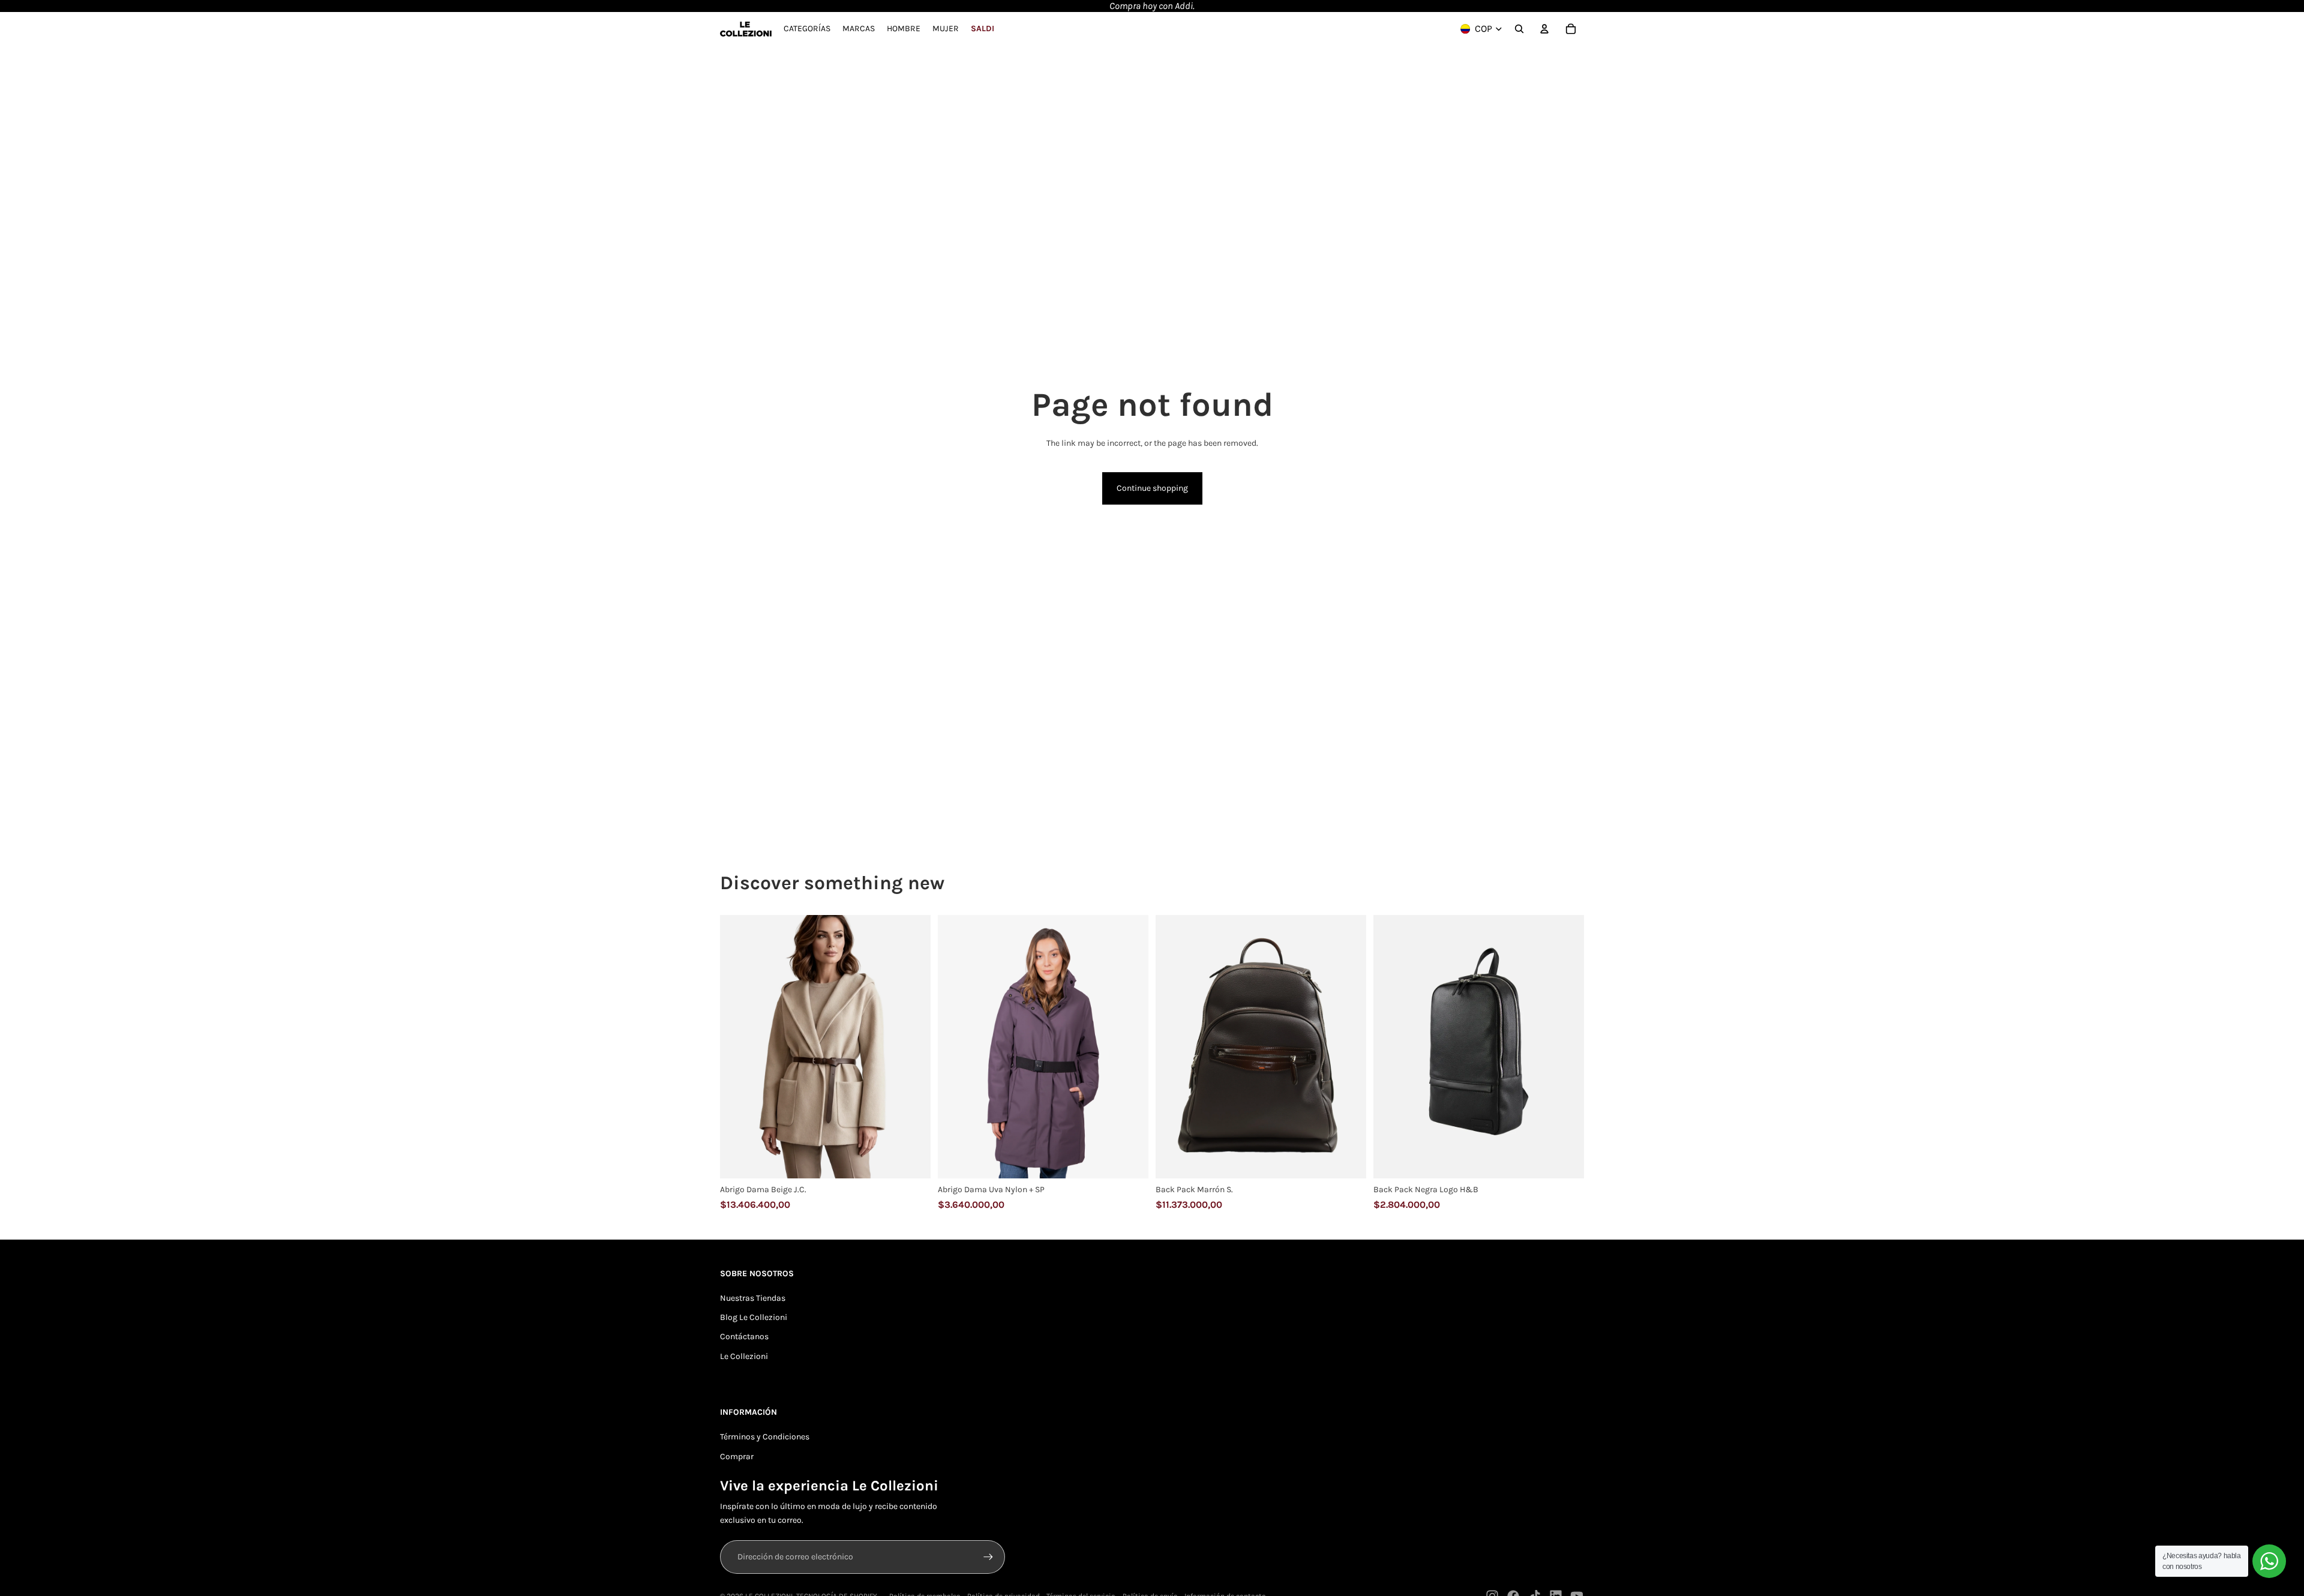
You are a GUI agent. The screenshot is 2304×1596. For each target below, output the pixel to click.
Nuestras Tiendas (753, 1298)
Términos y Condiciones (765, 1437)
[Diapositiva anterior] (738, 1047)
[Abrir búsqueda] (1519, 29)
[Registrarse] (988, 1557)
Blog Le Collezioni (754, 1317)
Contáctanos (744, 1336)
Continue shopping (1152, 488)
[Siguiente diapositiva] (913, 1047)
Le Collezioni (744, 1356)
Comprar (737, 1456)
